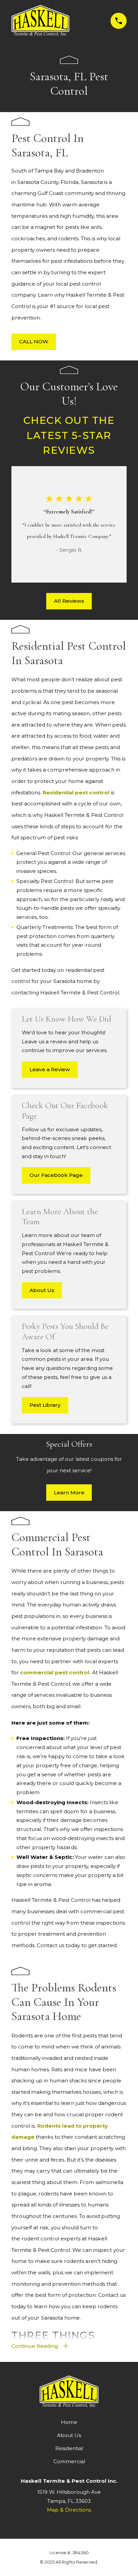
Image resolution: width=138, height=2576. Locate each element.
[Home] (40, 21)
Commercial (69, 2461)
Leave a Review (50, 1069)
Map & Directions (69, 2510)
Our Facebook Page (56, 1175)
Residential (69, 2448)
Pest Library (45, 1405)
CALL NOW (34, 341)
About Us (42, 1290)
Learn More (69, 1493)
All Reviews (69, 601)
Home (69, 2422)
